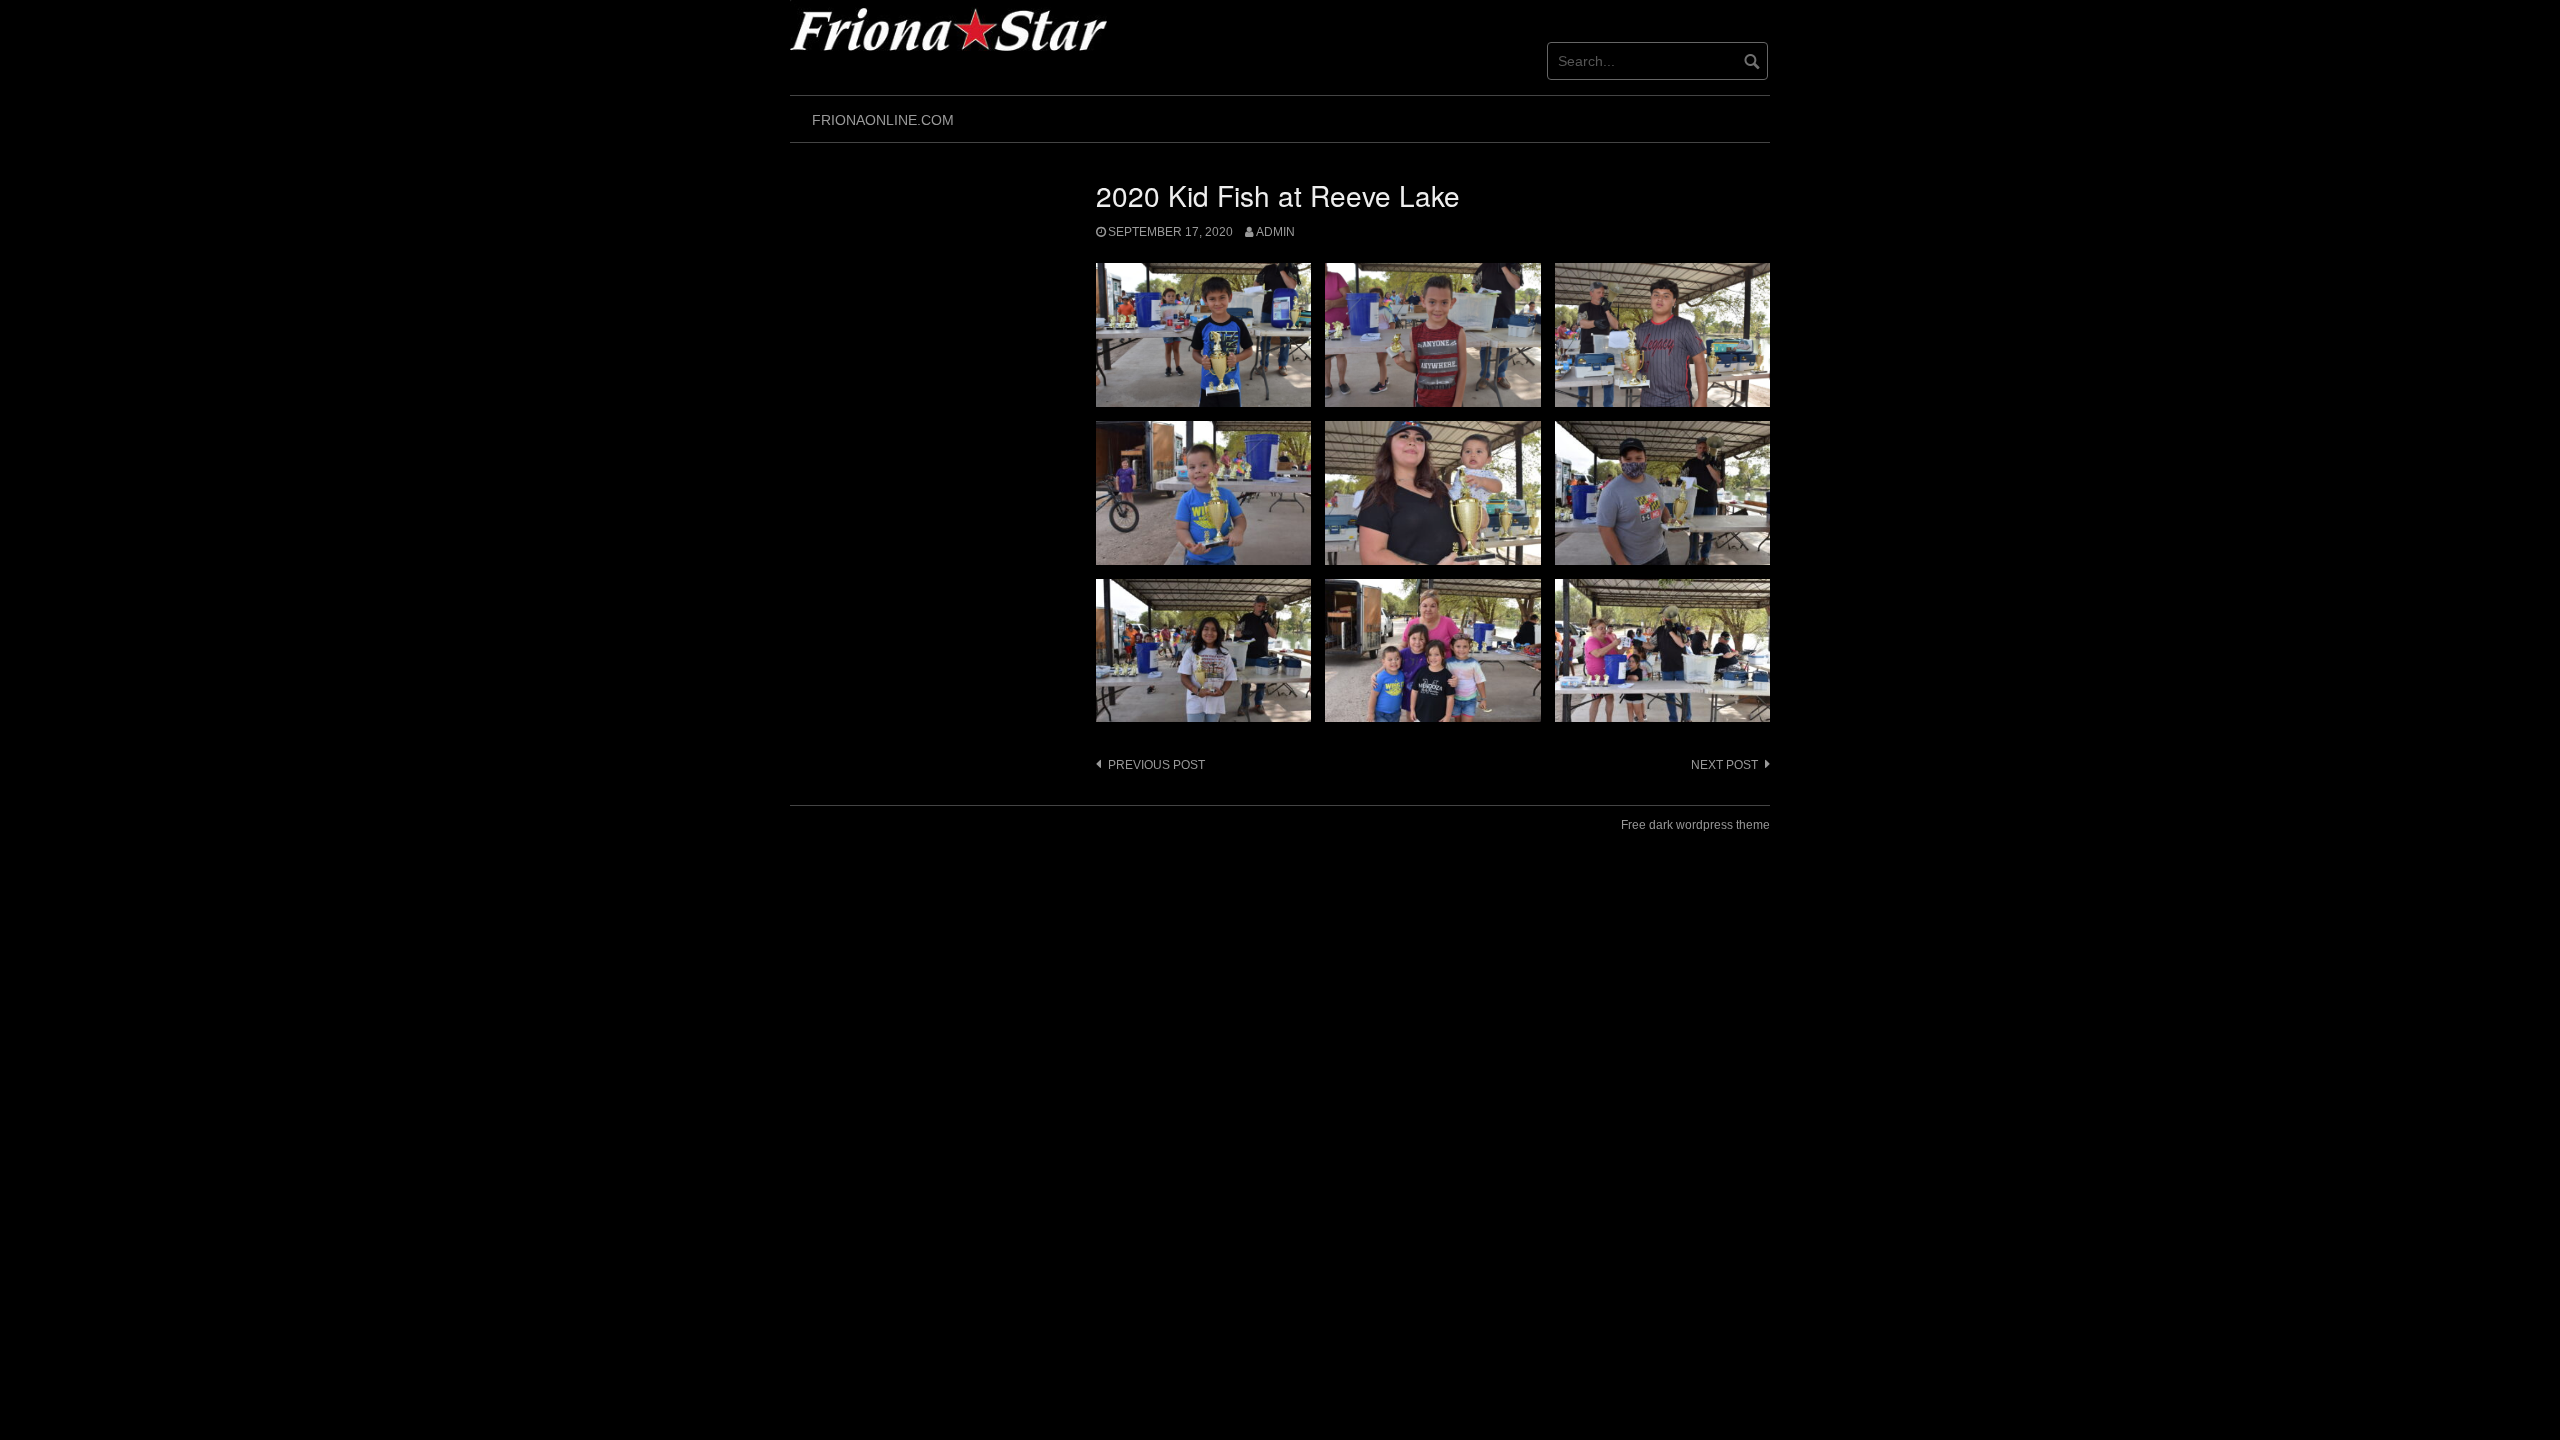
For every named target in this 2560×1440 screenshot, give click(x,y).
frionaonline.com (883, 120)
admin (1275, 232)
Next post (1724, 765)
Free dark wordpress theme (1695, 825)
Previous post (1156, 765)
